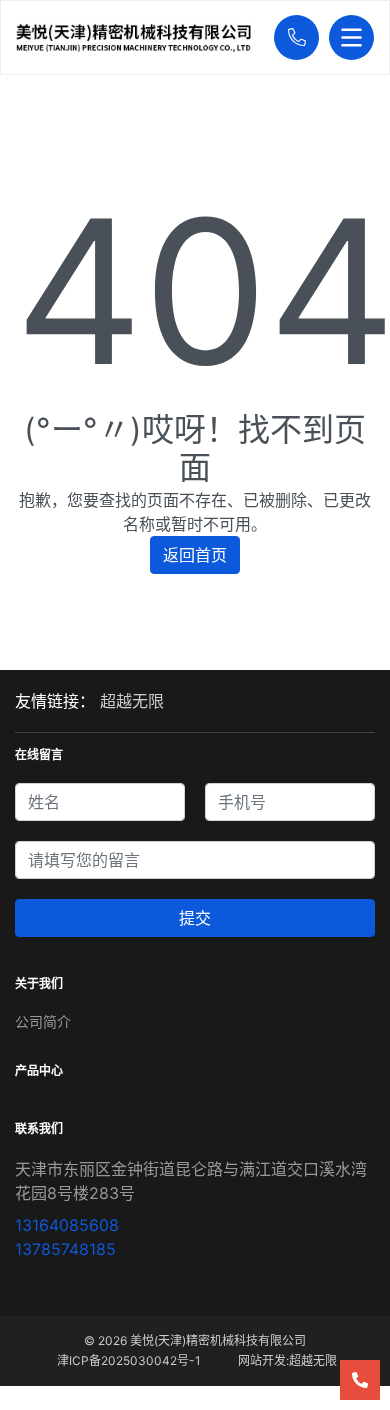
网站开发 (262, 1360)
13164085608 (67, 1225)
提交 (195, 918)
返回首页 (195, 555)
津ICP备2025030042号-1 (129, 1360)
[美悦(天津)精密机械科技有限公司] (140, 38)
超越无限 (132, 701)
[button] (291, 37)
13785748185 (65, 1249)
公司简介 (43, 1021)
